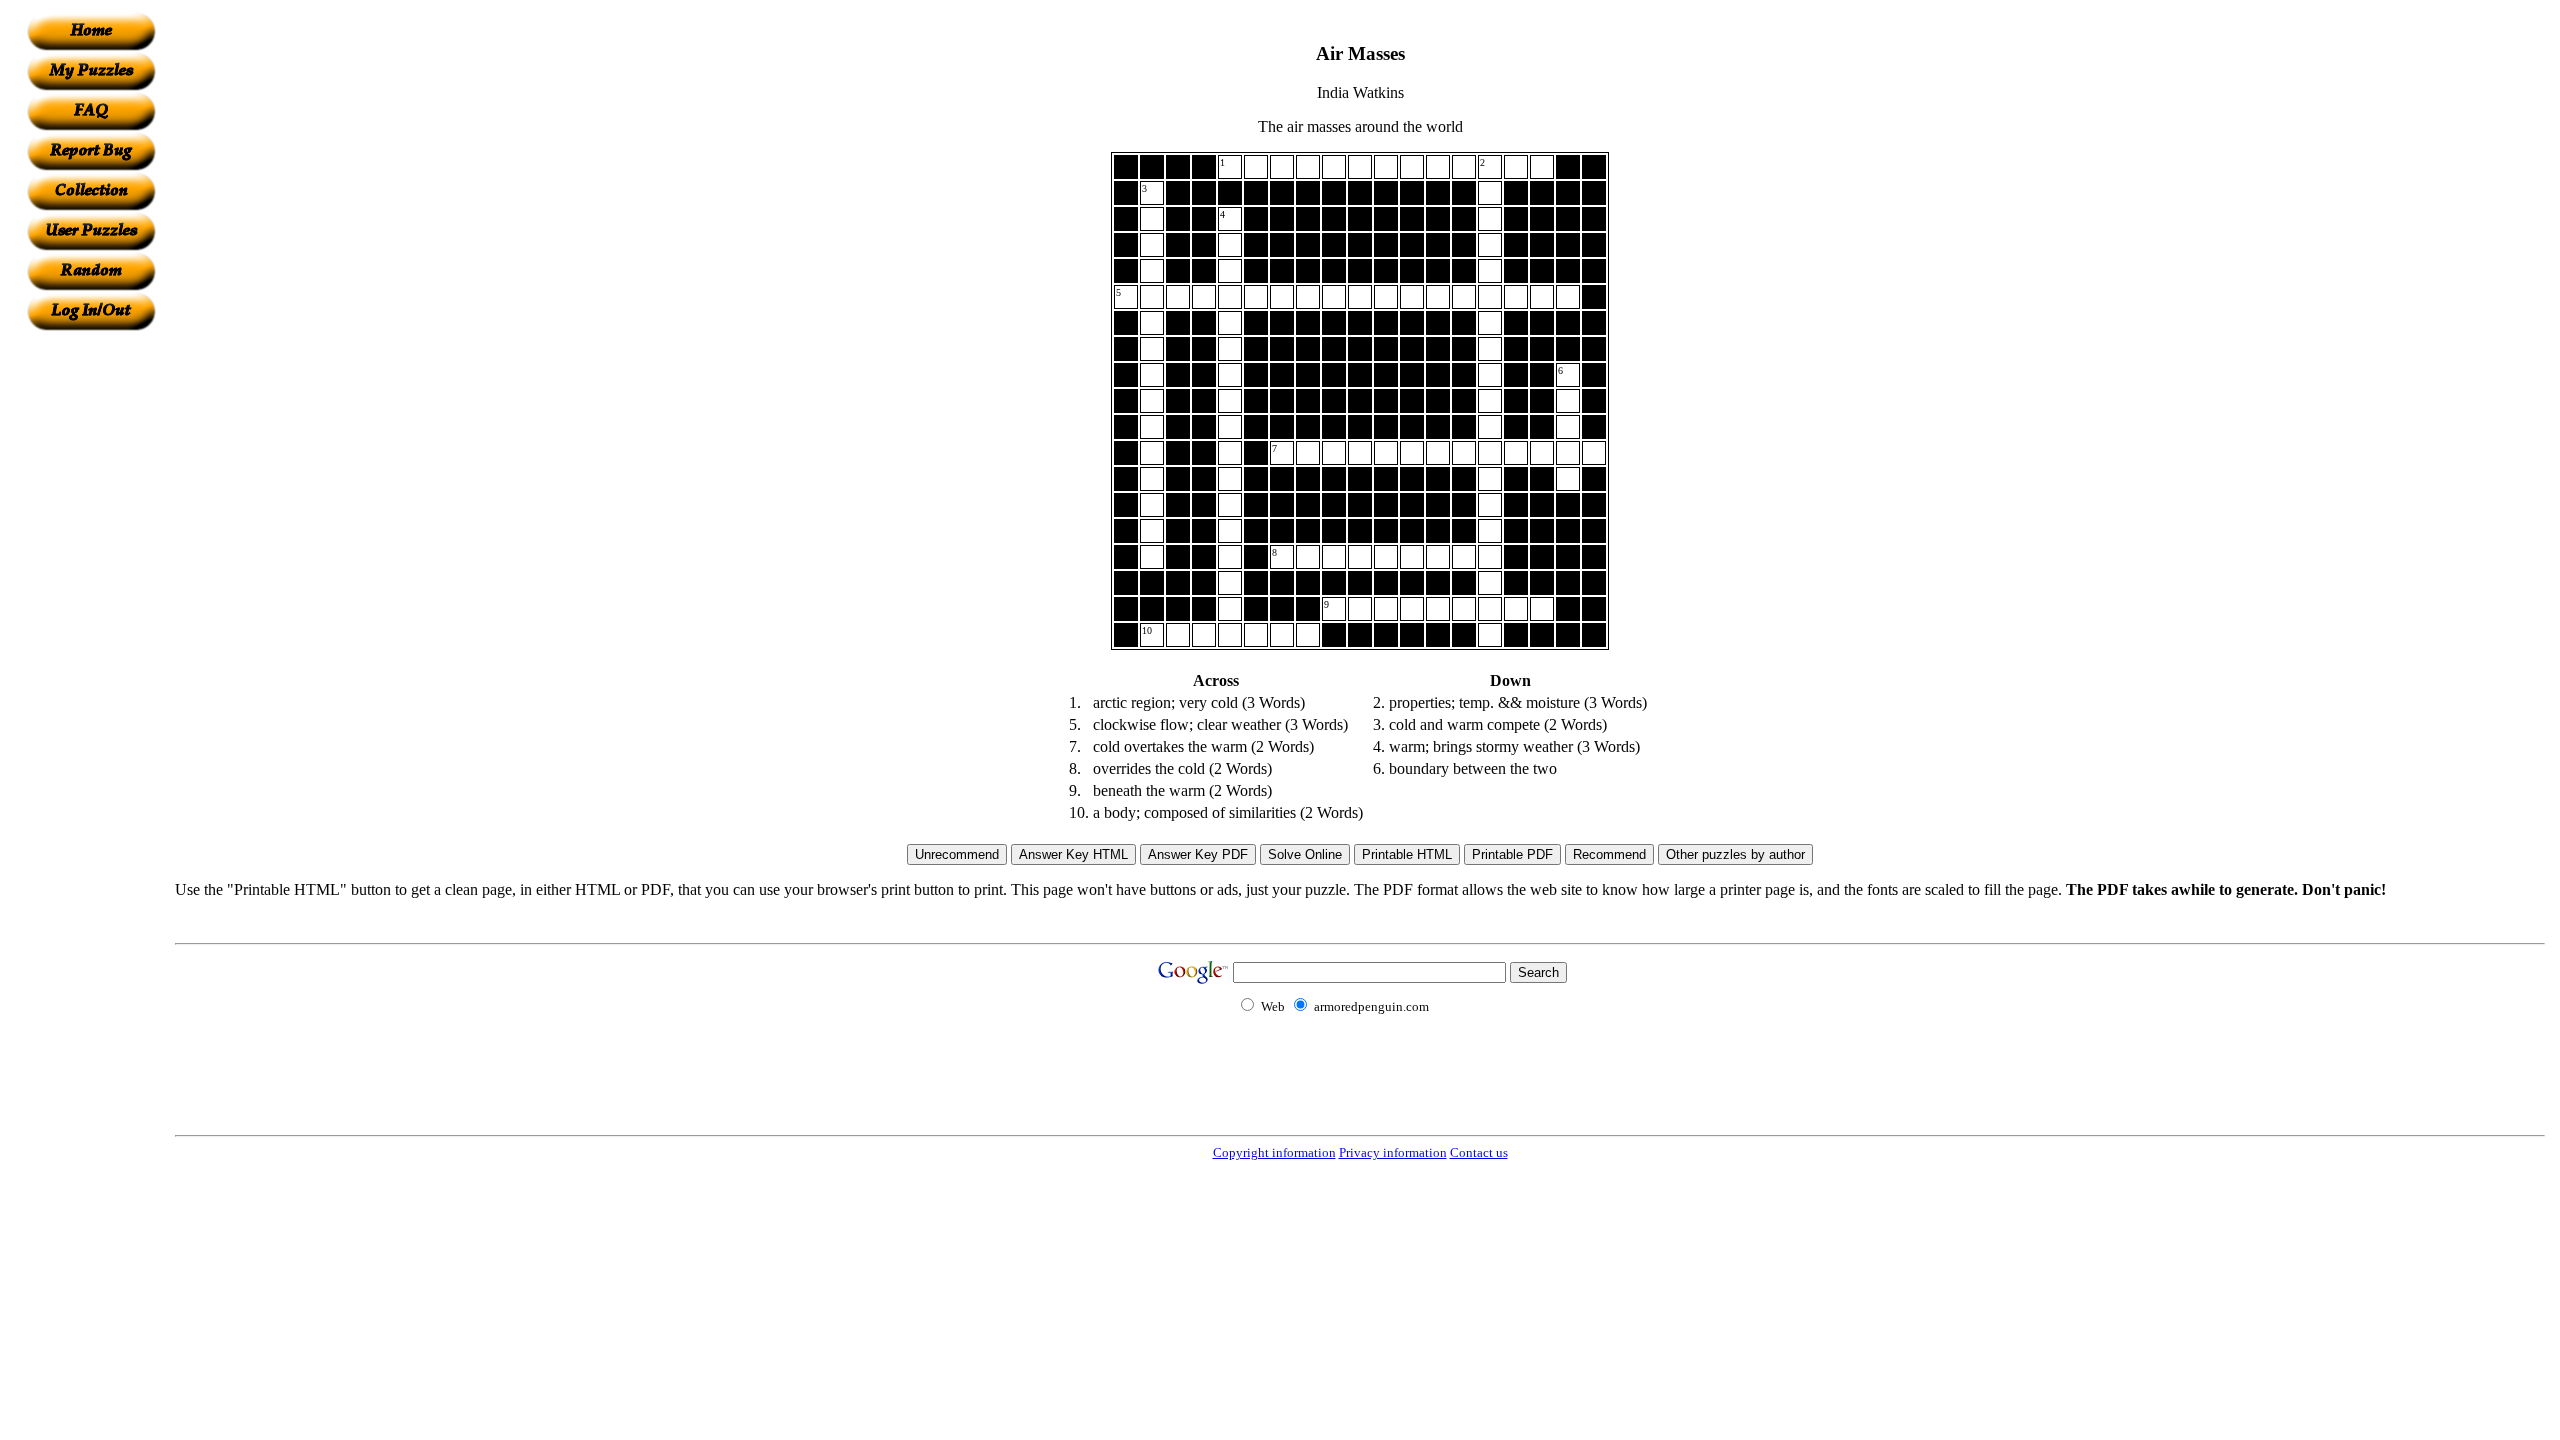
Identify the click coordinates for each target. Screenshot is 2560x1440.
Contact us (1479, 1152)
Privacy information (1393, 1152)
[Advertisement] (91, 631)
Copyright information (1274, 1152)
